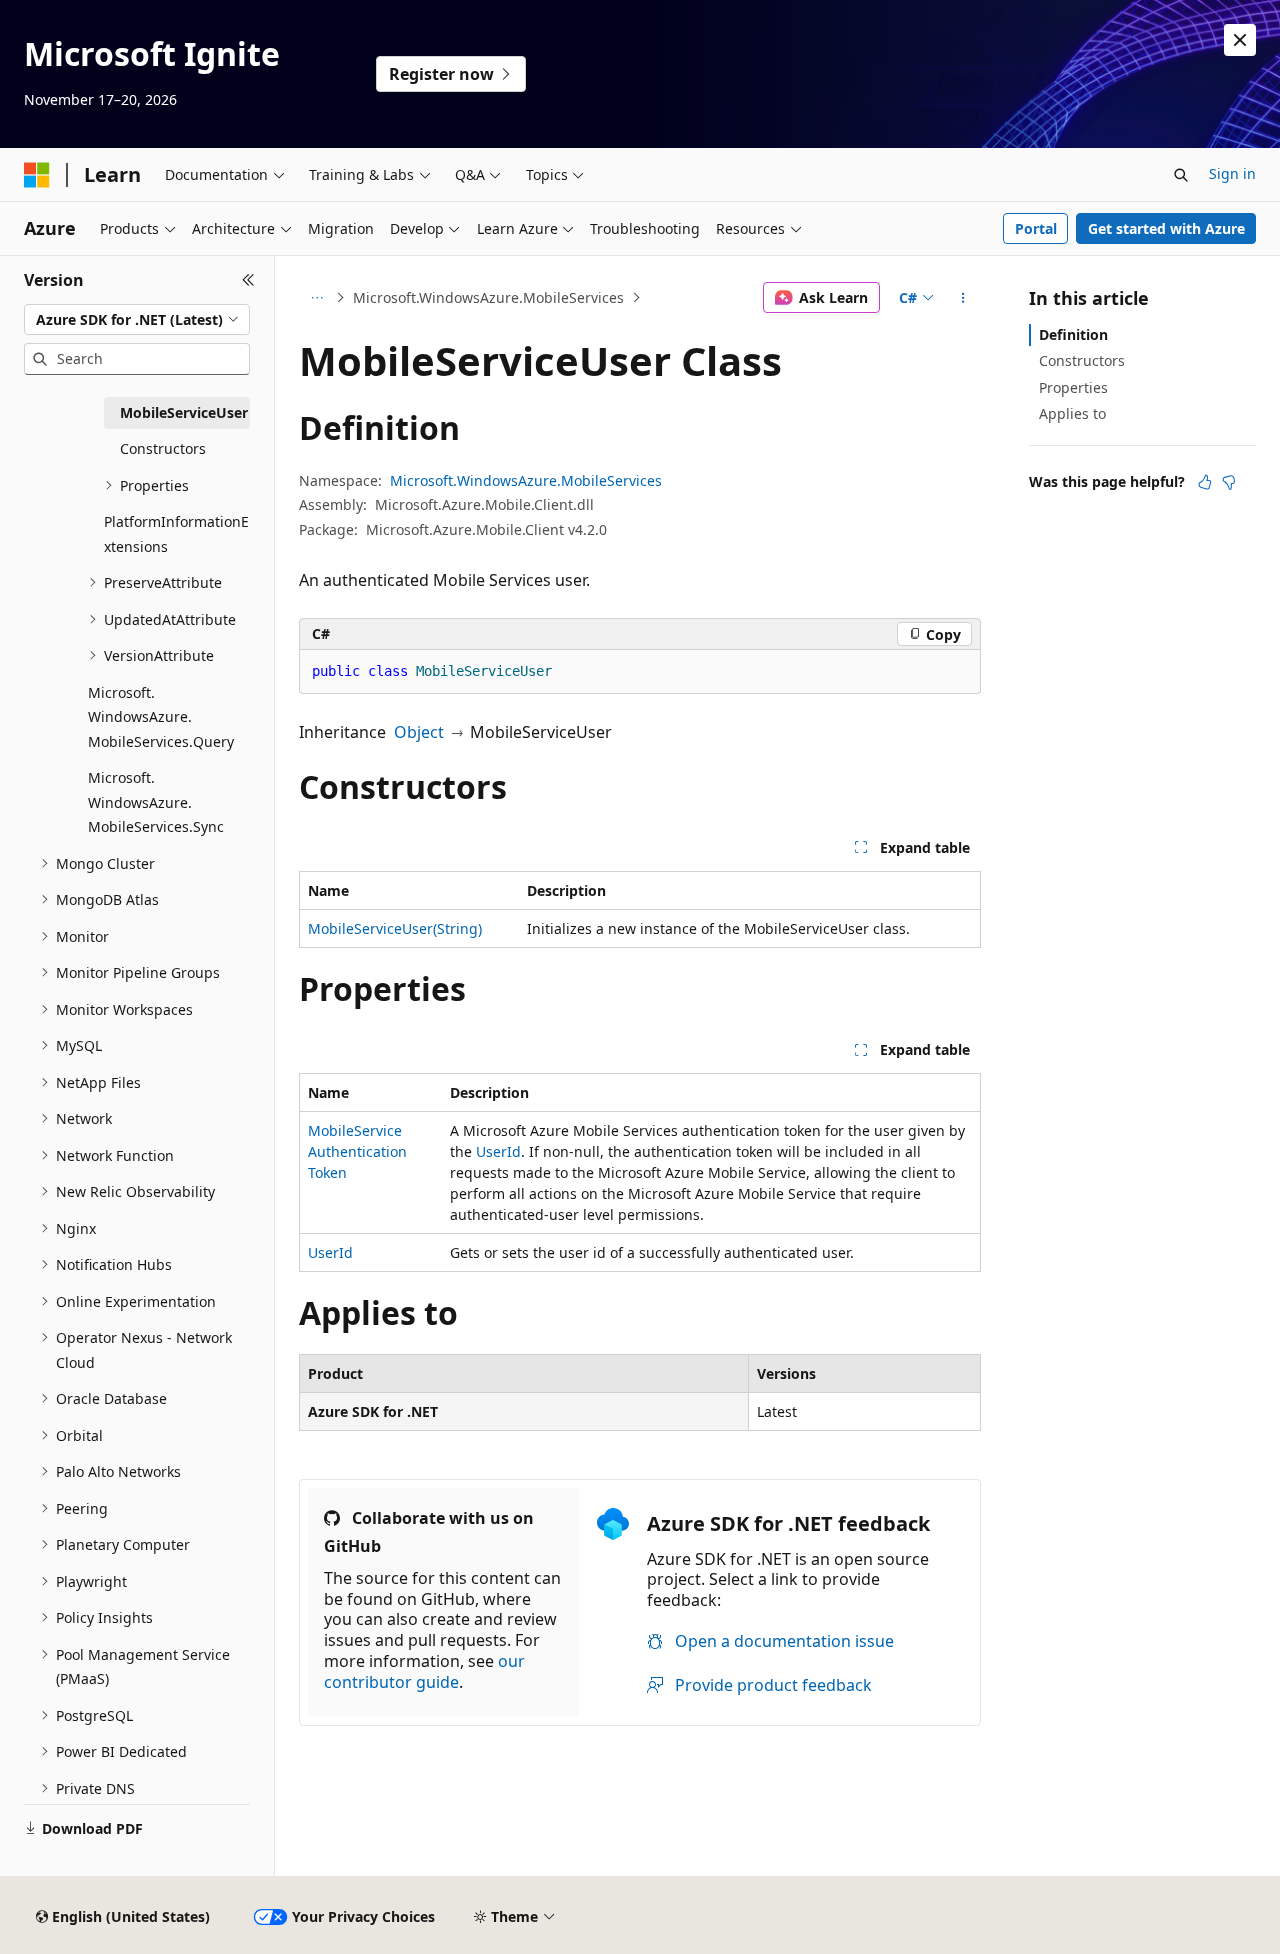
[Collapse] (248, 280)
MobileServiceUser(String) (395, 928)
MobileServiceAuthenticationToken (357, 1151)
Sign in (1232, 173)
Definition (1073, 334)
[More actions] (963, 298)
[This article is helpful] (1205, 482)
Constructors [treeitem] (163, 448)
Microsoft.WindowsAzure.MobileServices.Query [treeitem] (161, 717)
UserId (498, 1151)
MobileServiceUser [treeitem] (184, 412)
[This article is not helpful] (1229, 482)
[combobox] (137, 320)
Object (419, 732)
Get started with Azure (1166, 228)
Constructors (1082, 360)
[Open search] (1181, 175)
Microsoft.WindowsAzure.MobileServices (488, 297)
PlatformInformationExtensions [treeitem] (176, 534)
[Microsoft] (37, 175)
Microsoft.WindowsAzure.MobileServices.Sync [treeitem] (156, 802)
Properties (1073, 387)
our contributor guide (424, 1671)
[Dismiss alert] (1240, 40)
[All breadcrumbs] (316, 298)
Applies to (1072, 413)
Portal (1036, 228)
